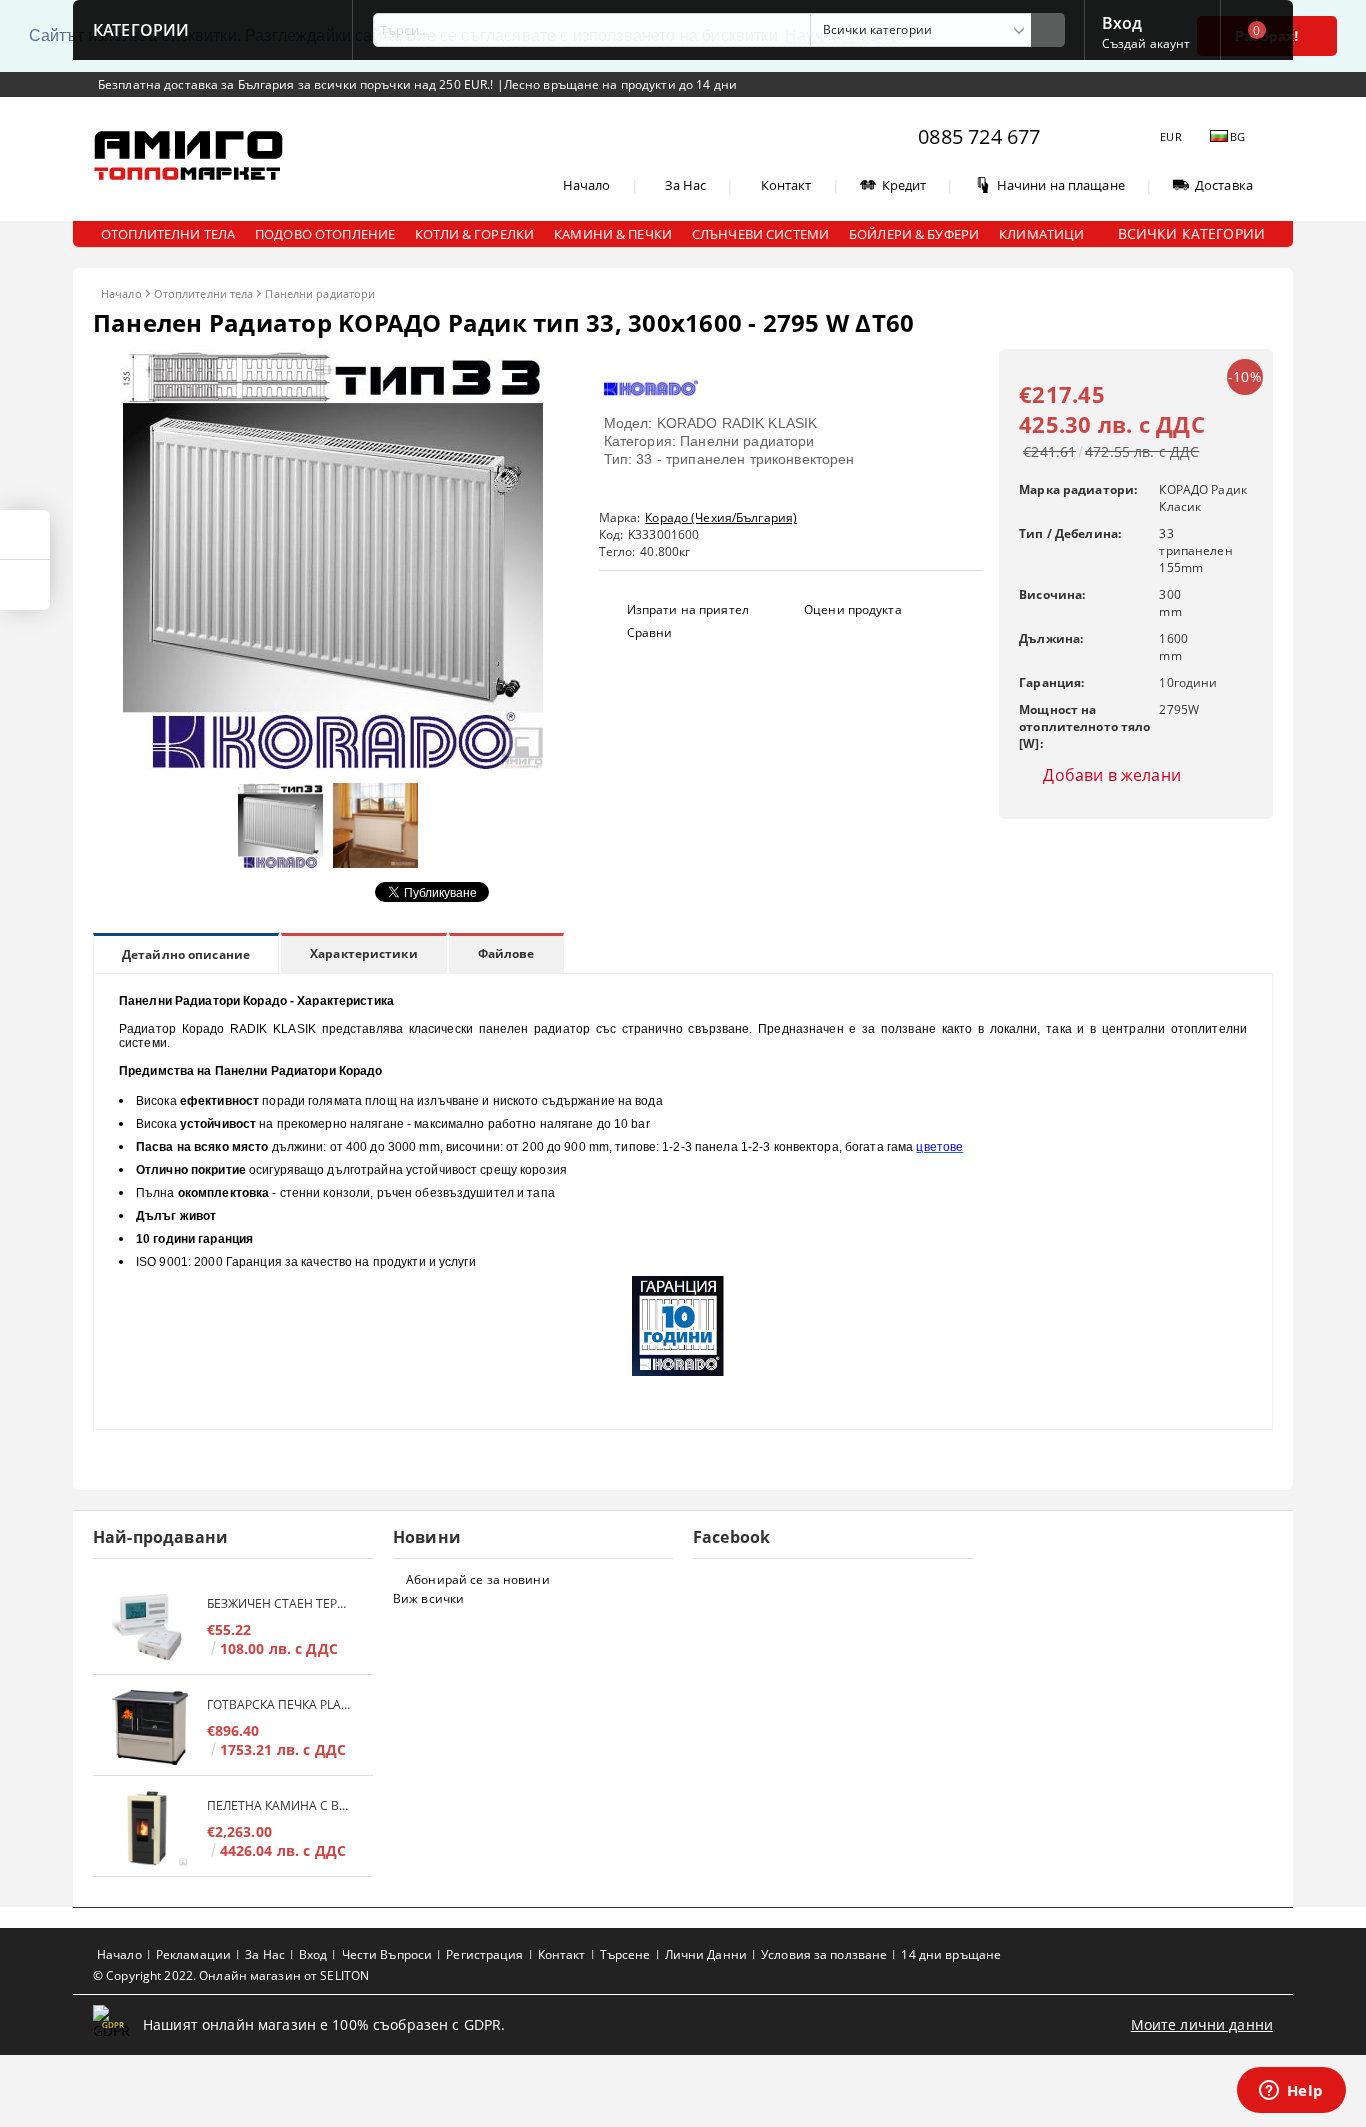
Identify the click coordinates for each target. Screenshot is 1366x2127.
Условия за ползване (824, 1954)
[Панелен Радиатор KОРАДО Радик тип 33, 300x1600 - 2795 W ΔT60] (333, 763)
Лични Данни (706, 1954)
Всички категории (1191, 233)
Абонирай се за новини (478, 1579)
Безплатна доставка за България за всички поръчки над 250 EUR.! (297, 84)
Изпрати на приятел (688, 609)
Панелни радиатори (320, 293)
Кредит (904, 185)
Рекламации (193, 1954)
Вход (1122, 21)
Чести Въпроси (387, 1954)
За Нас (686, 185)
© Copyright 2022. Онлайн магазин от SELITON (231, 1975)
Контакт (786, 185)
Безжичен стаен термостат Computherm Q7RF (280, 1603)
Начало (587, 185)
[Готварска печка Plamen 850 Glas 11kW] (150, 1727)
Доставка (1224, 185)
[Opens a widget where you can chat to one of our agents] (1291, 2092)
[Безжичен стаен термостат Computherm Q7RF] (150, 1626)
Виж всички (428, 1598)
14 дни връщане (951, 1954)
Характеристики (364, 953)
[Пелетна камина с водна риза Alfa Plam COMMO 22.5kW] (150, 1828)
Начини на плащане (1061, 185)
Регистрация (484, 1954)
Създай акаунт (1146, 43)
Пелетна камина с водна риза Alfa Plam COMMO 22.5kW (280, 1805)
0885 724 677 (979, 136)
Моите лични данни (1202, 2024)
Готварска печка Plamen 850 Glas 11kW (280, 1704)
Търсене (625, 1954)
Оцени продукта (853, 609)
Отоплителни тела (204, 293)
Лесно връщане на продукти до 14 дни (620, 84)
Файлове (506, 953)
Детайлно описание (186, 954)
